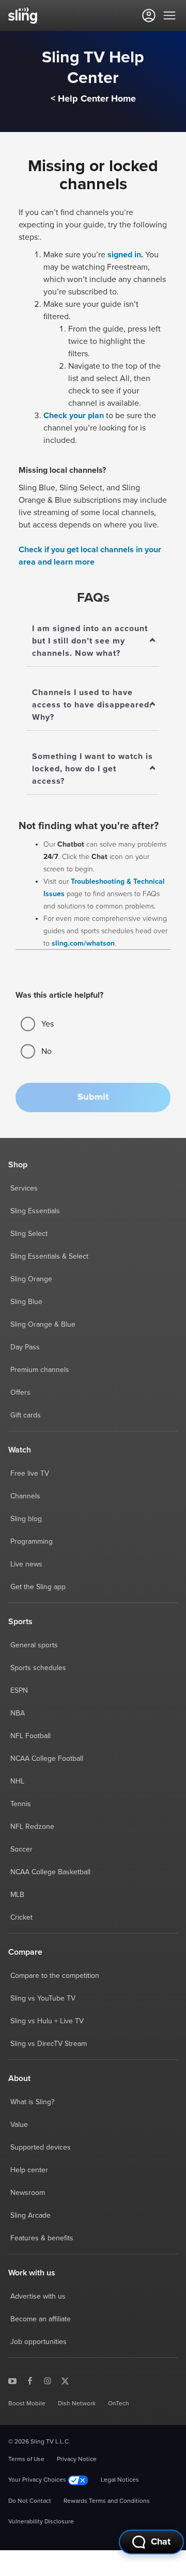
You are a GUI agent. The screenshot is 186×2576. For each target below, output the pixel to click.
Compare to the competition (55, 1976)
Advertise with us (38, 2297)
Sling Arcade (30, 2216)
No (47, 1051)
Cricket (21, 1918)
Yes (48, 1024)
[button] (93, 1097)
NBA (18, 1713)
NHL (17, 1781)
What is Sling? (32, 2102)
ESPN (19, 1691)
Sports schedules (38, 1668)
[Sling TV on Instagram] (48, 2381)
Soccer (21, 1850)
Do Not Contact (30, 2501)
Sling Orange (31, 1279)
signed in (124, 255)
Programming (32, 1542)
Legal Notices (120, 2480)
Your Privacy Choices (38, 2480)
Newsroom (28, 2193)
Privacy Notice (77, 2459)
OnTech (119, 2404)
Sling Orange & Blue (43, 1325)
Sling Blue (26, 1302)
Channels (25, 1496)
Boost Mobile (27, 2404)
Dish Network (77, 2404)
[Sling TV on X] (65, 2381)
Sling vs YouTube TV (43, 1999)
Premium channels (40, 1370)
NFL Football (30, 1736)
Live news (26, 1564)
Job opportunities (38, 2342)
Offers (20, 1393)
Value (19, 2125)
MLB (17, 1895)
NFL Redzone (32, 1827)
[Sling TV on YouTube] (12, 2381)
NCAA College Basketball (50, 1872)
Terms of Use (26, 2459)
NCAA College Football (47, 1759)
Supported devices (41, 2148)
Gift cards (26, 1415)
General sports (34, 1645)
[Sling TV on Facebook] (30, 2381)
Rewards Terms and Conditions (107, 2501)
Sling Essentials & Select (49, 1257)
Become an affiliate (41, 2319)
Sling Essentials (35, 1211)
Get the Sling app (38, 1587)
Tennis (21, 1804)
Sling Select (29, 1234)
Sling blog (26, 1519)
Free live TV (30, 1474)
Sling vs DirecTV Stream (49, 2044)
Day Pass (25, 1347)
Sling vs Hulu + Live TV (47, 2021)
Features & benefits (42, 2238)
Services (24, 1188)
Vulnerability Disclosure (41, 2522)
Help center (29, 2170)
